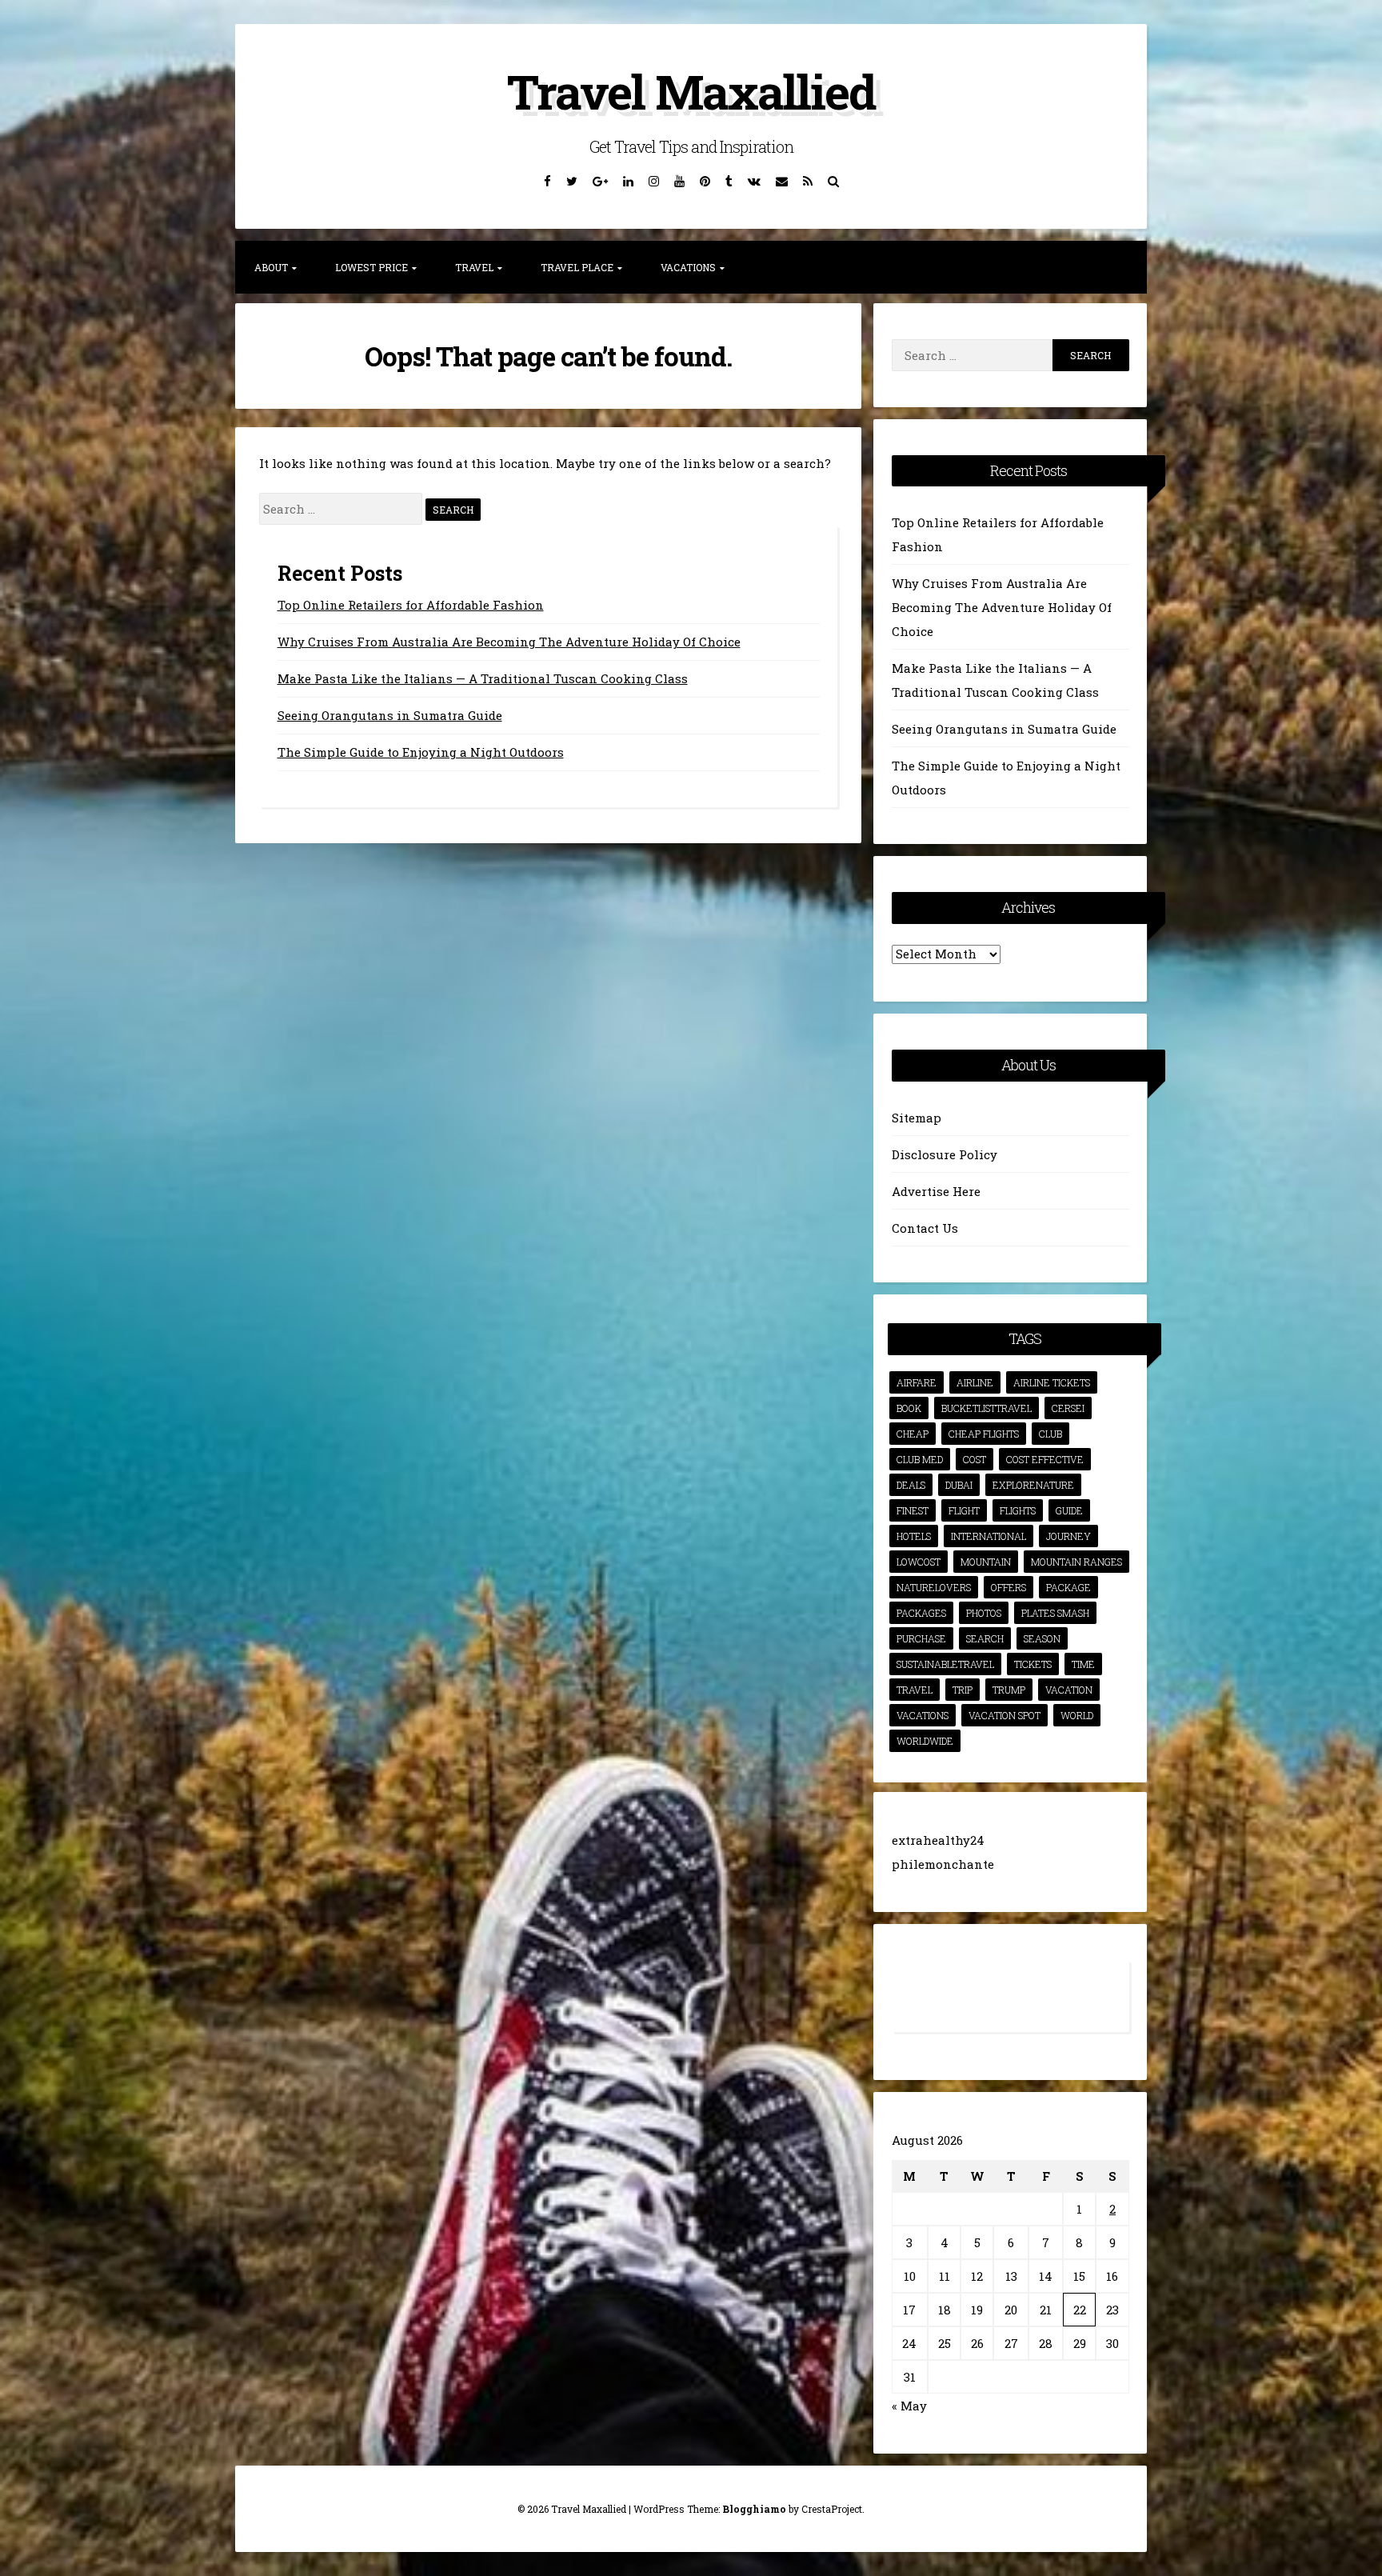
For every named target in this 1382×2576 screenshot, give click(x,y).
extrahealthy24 (938, 1840)
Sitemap (917, 1118)
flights (1018, 1510)
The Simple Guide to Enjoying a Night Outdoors (421, 752)
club (1050, 1434)
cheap (913, 1434)
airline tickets (1052, 1382)
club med (920, 1459)
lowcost (919, 1562)
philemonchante (943, 1864)
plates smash (1055, 1613)
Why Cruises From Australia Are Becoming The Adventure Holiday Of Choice (509, 642)
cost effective (1045, 1459)
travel (915, 1690)
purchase (921, 1638)
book (909, 1408)
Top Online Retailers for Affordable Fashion (411, 605)
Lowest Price (371, 267)
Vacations (688, 267)
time (1083, 1664)
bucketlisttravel (987, 1408)
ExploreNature (1033, 1485)
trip (963, 1690)
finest (913, 1510)
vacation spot (1005, 1715)
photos (984, 1613)
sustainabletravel (945, 1664)
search (985, 1638)
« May (909, 2406)
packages (921, 1613)
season (1042, 1638)
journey (1068, 1536)
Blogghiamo (754, 2509)
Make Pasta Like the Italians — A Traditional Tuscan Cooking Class (483, 678)
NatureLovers (934, 1587)
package (1068, 1587)
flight (964, 1510)
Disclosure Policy (945, 1154)
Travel (474, 267)
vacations (923, 1715)
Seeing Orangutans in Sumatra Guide (390, 715)
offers (1009, 1587)
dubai (959, 1485)
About (271, 267)
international (989, 1536)
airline (975, 1382)
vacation (1069, 1690)
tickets (1033, 1664)
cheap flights (984, 1434)
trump (1009, 1690)
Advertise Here (936, 1191)
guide (1069, 1510)
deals (911, 1485)
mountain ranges (1076, 1562)
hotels (914, 1536)
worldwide (925, 1741)
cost (975, 1459)
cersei (1068, 1408)
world (1077, 1715)
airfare (917, 1382)
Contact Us (925, 1228)
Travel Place (577, 267)
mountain (986, 1562)
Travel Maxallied (691, 91)
